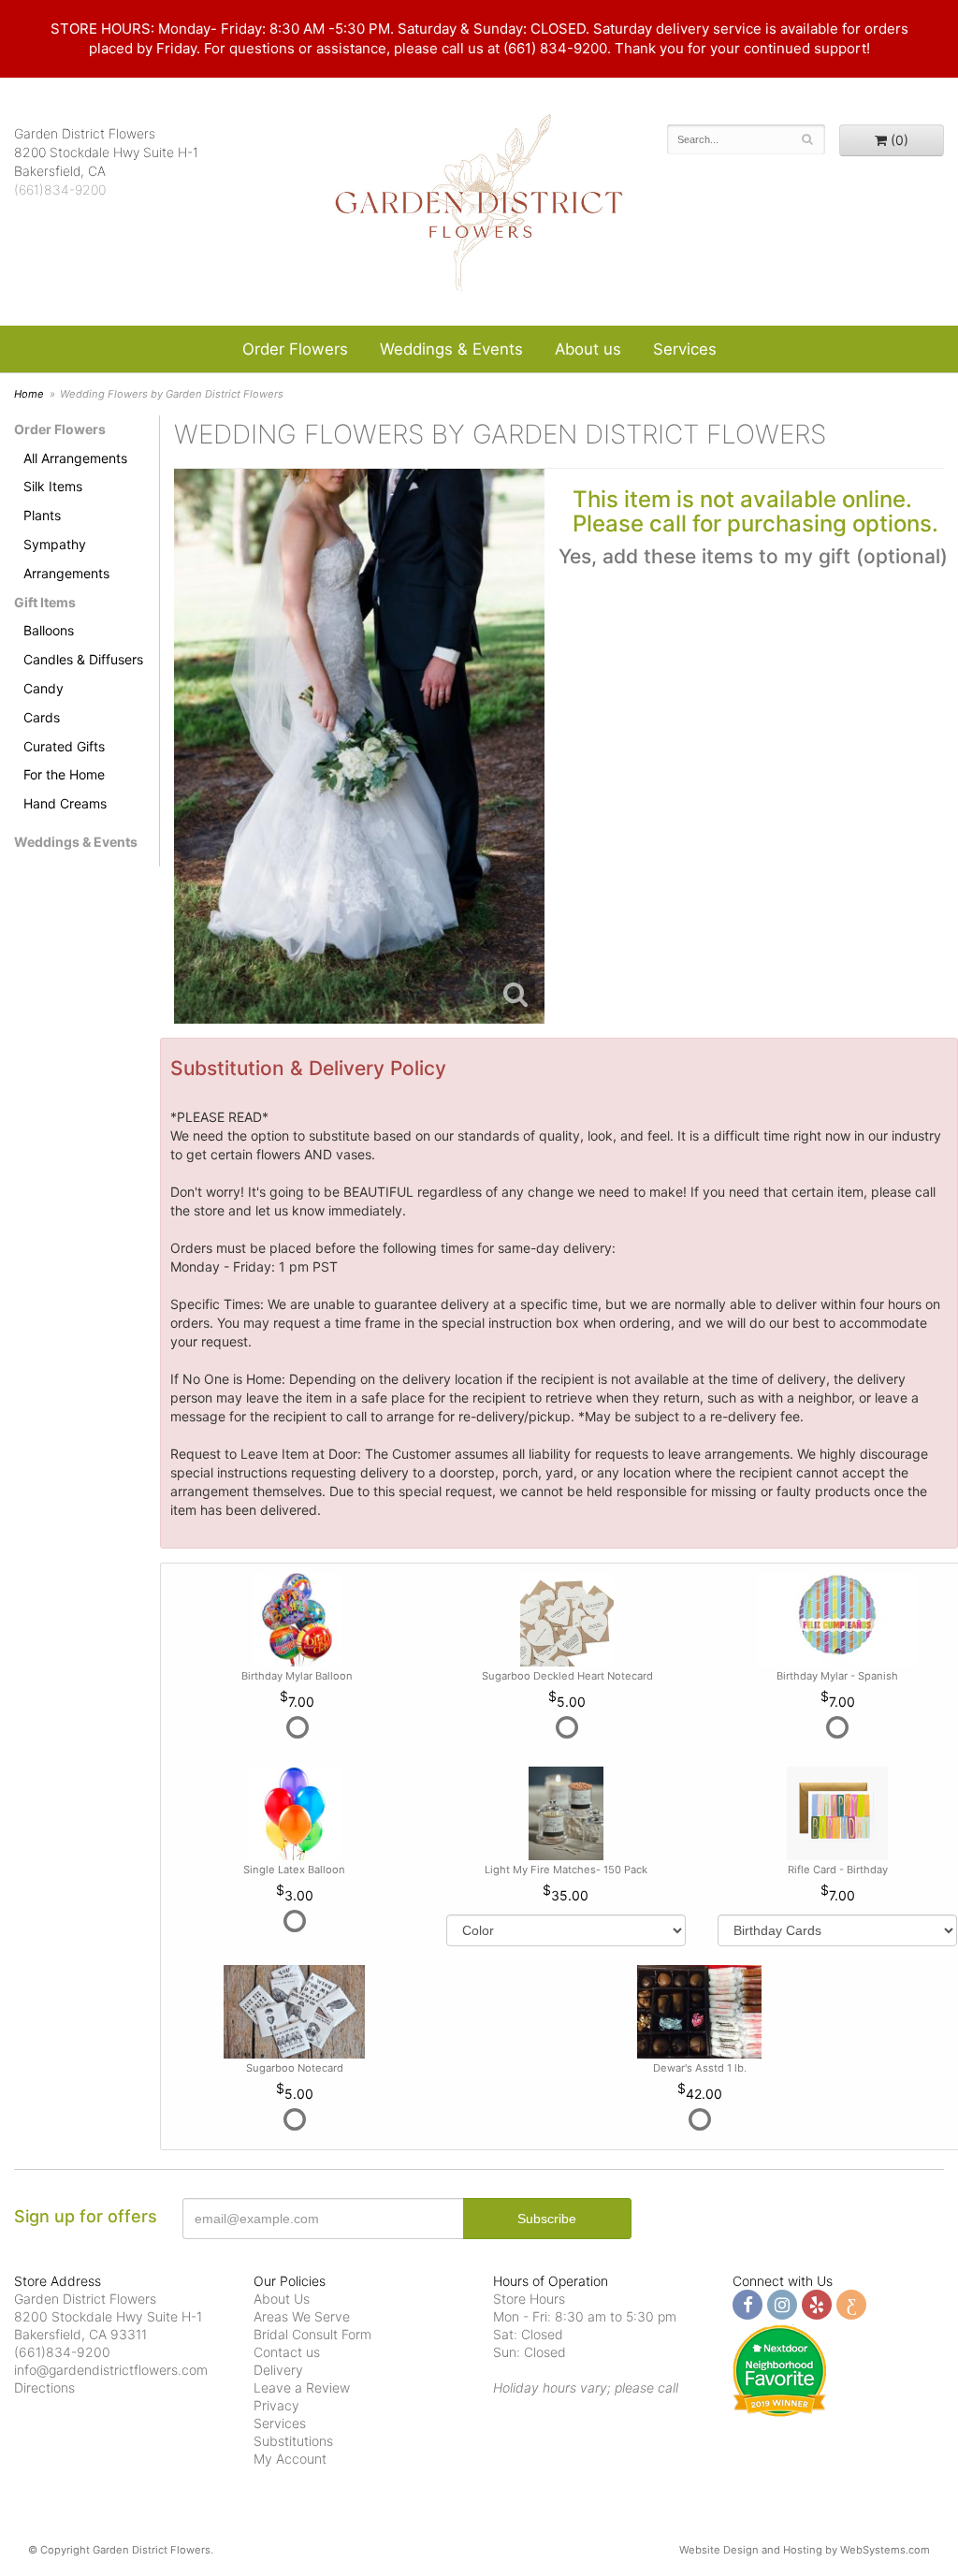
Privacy (276, 2405)
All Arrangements (75, 458)
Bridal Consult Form (312, 2334)
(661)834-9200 (60, 189)
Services (685, 349)
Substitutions (293, 2441)
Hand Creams (65, 803)
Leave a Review (302, 2387)
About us (588, 349)
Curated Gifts (64, 746)
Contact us (287, 2352)
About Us (282, 2299)
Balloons (49, 630)
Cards (42, 717)
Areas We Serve (302, 2316)
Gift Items (45, 602)
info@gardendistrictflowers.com (111, 2370)
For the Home (64, 774)
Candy (44, 688)
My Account (290, 2459)
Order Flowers (295, 349)
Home (29, 394)
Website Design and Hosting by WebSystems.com (805, 2550)
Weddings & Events (451, 349)
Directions (44, 2387)
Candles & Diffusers (83, 659)
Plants (42, 515)
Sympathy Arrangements (66, 559)
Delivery (278, 2370)
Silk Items (53, 486)
